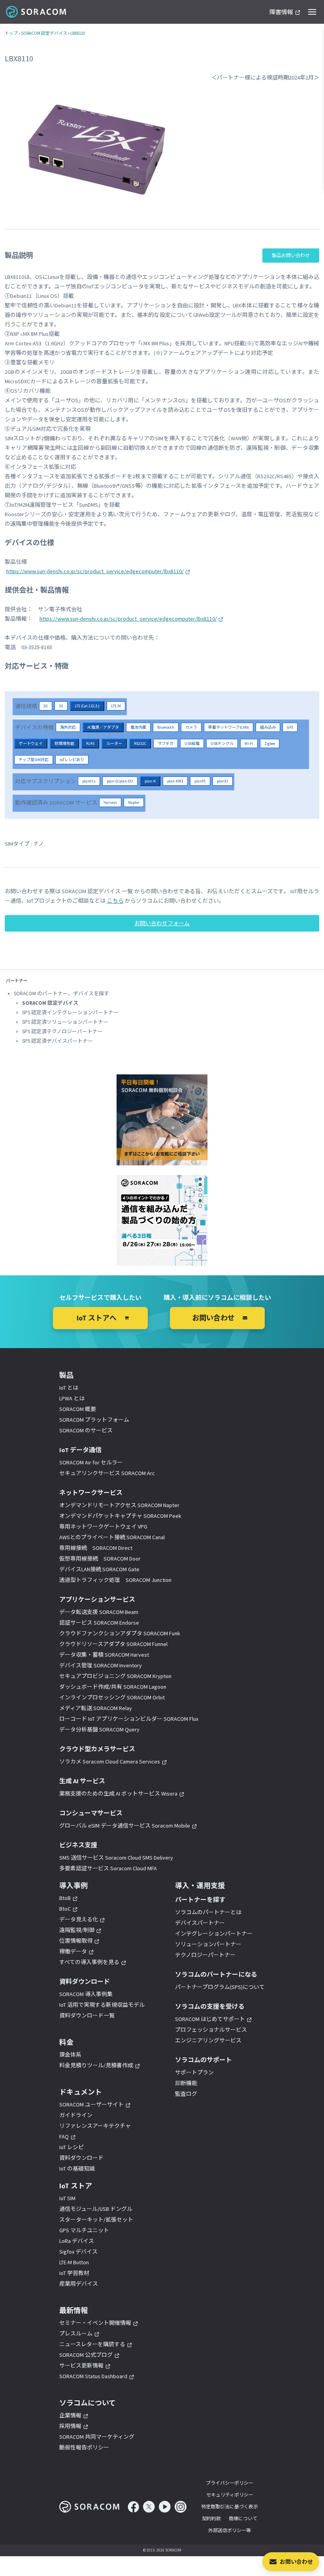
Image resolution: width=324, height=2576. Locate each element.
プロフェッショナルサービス (211, 2030)
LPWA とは (72, 1398)
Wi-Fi (249, 743)
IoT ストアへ (97, 1318)
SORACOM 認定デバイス (44, 33)
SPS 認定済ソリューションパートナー (65, 1022)
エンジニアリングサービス (208, 2040)
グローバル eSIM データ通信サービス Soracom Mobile (125, 1826)
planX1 (223, 781)
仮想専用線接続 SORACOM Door (100, 1559)
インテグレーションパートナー (214, 1934)
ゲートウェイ (31, 743)
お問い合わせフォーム (162, 923)
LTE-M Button (74, 2262)
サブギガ (166, 743)
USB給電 (192, 743)
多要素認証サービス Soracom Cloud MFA (108, 1868)
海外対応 (68, 727)
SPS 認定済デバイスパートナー (57, 1041)
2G (46, 706)
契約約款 (211, 2518)
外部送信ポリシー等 (230, 2530)
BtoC (65, 1909)
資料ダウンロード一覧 (87, 2015)
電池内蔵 (138, 727)
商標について (243, 2518)
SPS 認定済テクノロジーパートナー (62, 1031)
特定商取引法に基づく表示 (230, 2507)
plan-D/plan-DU (120, 781)
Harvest (110, 802)
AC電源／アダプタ (103, 727)
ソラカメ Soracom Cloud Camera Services (110, 1762)
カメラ (191, 727)
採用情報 (70, 2426)
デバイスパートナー (200, 1923)
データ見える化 (79, 1919)
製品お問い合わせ (291, 255)
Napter (134, 802)
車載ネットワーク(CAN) (229, 727)
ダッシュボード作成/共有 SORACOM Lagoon (113, 1687)
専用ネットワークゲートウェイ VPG (103, 1527)
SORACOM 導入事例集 (86, 1994)
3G (61, 706)
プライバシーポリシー (230, 2483)
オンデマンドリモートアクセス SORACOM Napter (119, 1505)
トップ (11, 33)
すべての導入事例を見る (89, 1962)
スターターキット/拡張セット (96, 2220)
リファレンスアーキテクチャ (95, 2126)
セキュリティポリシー (230, 2495)
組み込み (268, 727)
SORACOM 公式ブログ (86, 2355)
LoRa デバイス (77, 2241)
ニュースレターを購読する (92, 2344)
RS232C (140, 743)
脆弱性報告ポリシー (84, 2447)
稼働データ (73, 1951)
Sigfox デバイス (78, 2252)
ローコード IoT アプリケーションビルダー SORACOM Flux (129, 1719)
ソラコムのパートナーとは (208, 1912)
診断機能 (186, 2083)
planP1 (200, 781)
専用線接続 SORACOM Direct (96, 1548)
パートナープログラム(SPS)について (220, 1987)
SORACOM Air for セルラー (91, 1462)
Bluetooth (166, 727)
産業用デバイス (79, 2284)
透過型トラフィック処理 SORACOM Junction (115, 1580)
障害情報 (281, 12)
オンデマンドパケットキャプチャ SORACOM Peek (120, 1516)
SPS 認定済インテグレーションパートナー (70, 1012)
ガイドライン (76, 2115)
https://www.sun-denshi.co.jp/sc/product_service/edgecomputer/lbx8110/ (95, 571)
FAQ (64, 2137)
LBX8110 (78, 33)
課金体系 (70, 2055)
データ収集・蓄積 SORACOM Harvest (104, 1655)
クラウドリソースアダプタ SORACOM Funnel (113, 1644)
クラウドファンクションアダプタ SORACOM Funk (120, 1633)
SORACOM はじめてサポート (210, 2019)
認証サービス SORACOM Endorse (99, 1623)
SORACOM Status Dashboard (93, 2376)
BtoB (65, 1898)
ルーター (114, 743)
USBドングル (222, 743)
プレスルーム (76, 2334)
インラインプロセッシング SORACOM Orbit (112, 1697)
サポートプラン (194, 2072)
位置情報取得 (76, 1941)
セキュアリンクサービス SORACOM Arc (107, 1473)
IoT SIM (67, 2198)
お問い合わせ (296, 2562)
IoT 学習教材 (74, 2273)
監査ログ (186, 2094)
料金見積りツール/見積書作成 (96, 2065)
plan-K (150, 781)
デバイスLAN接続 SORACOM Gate (99, 1569)
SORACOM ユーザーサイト (91, 2104)
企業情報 (70, 2415)
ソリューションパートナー (208, 1944)
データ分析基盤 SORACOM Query (99, 1729)
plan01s (89, 781)
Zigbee (270, 743)
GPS (290, 727)
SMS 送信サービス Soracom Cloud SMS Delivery (116, 1858)
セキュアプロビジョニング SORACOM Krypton (115, 1676)
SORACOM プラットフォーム (94, 1420)
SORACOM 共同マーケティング (97, 2437)
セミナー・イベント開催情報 (95, 2323)
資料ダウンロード (81, 2158)
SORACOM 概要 (78, 1409)
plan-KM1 (175, 781)
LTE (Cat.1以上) (87, 706)
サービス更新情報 (81, 2366)
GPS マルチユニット (84, 2230)
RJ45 (90, 743)
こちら (115, 901)
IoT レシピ (72, 2147)
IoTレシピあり (72, 760)
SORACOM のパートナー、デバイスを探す (61, 993)
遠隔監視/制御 (77, 1930)
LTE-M (116, 706)
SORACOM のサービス (86, 1430)
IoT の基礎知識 (77, 2169)
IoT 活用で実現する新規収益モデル (102, 2005)
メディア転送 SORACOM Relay (96, 1708)
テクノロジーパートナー (205, 1955)
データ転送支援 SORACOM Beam (99, 1612)
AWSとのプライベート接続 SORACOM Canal (112, 1537)
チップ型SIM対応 (34, 760)
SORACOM (37, 12)
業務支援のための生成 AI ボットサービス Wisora (118, 1794)
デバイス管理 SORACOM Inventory (101, 1665)
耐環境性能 (64, 743)
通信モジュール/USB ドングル (96, 2209)
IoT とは (69, 1388)
